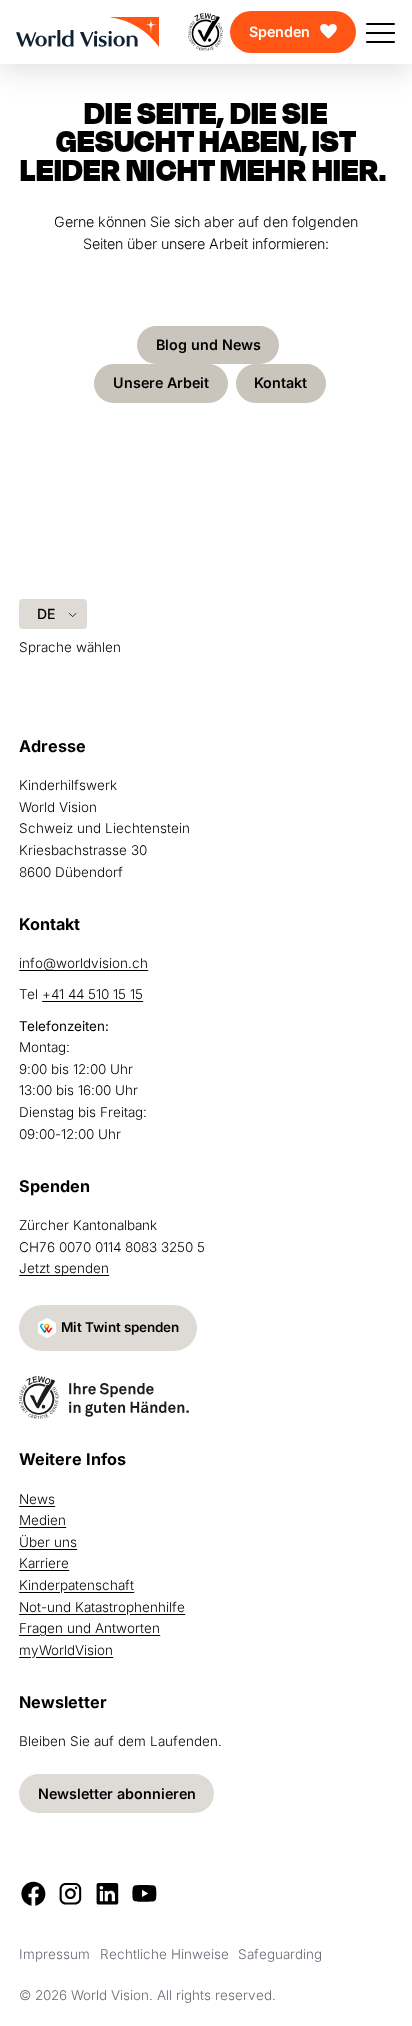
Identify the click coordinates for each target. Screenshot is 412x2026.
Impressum (54, 1954)
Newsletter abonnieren (117, 1793)
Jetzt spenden (64, 1268)
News (37, 1499)
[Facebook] (33, 1893)
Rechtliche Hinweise (164, 1954)
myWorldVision (66, 1650)
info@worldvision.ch (83, 963)
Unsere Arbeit (161, 382)
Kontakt (280, 382)
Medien (42, 1520)
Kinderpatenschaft (76, 1585)
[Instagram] (70, 1893)
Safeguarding (280, 1954)
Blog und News (208, 344)
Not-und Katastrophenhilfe (102, 1607)
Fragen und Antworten (89, 1628)
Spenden (279, 31)
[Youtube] (144, 1893)
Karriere (44, 1563)
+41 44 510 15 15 (92, 994)
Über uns (48, 1542)
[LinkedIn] (107, 1893)
